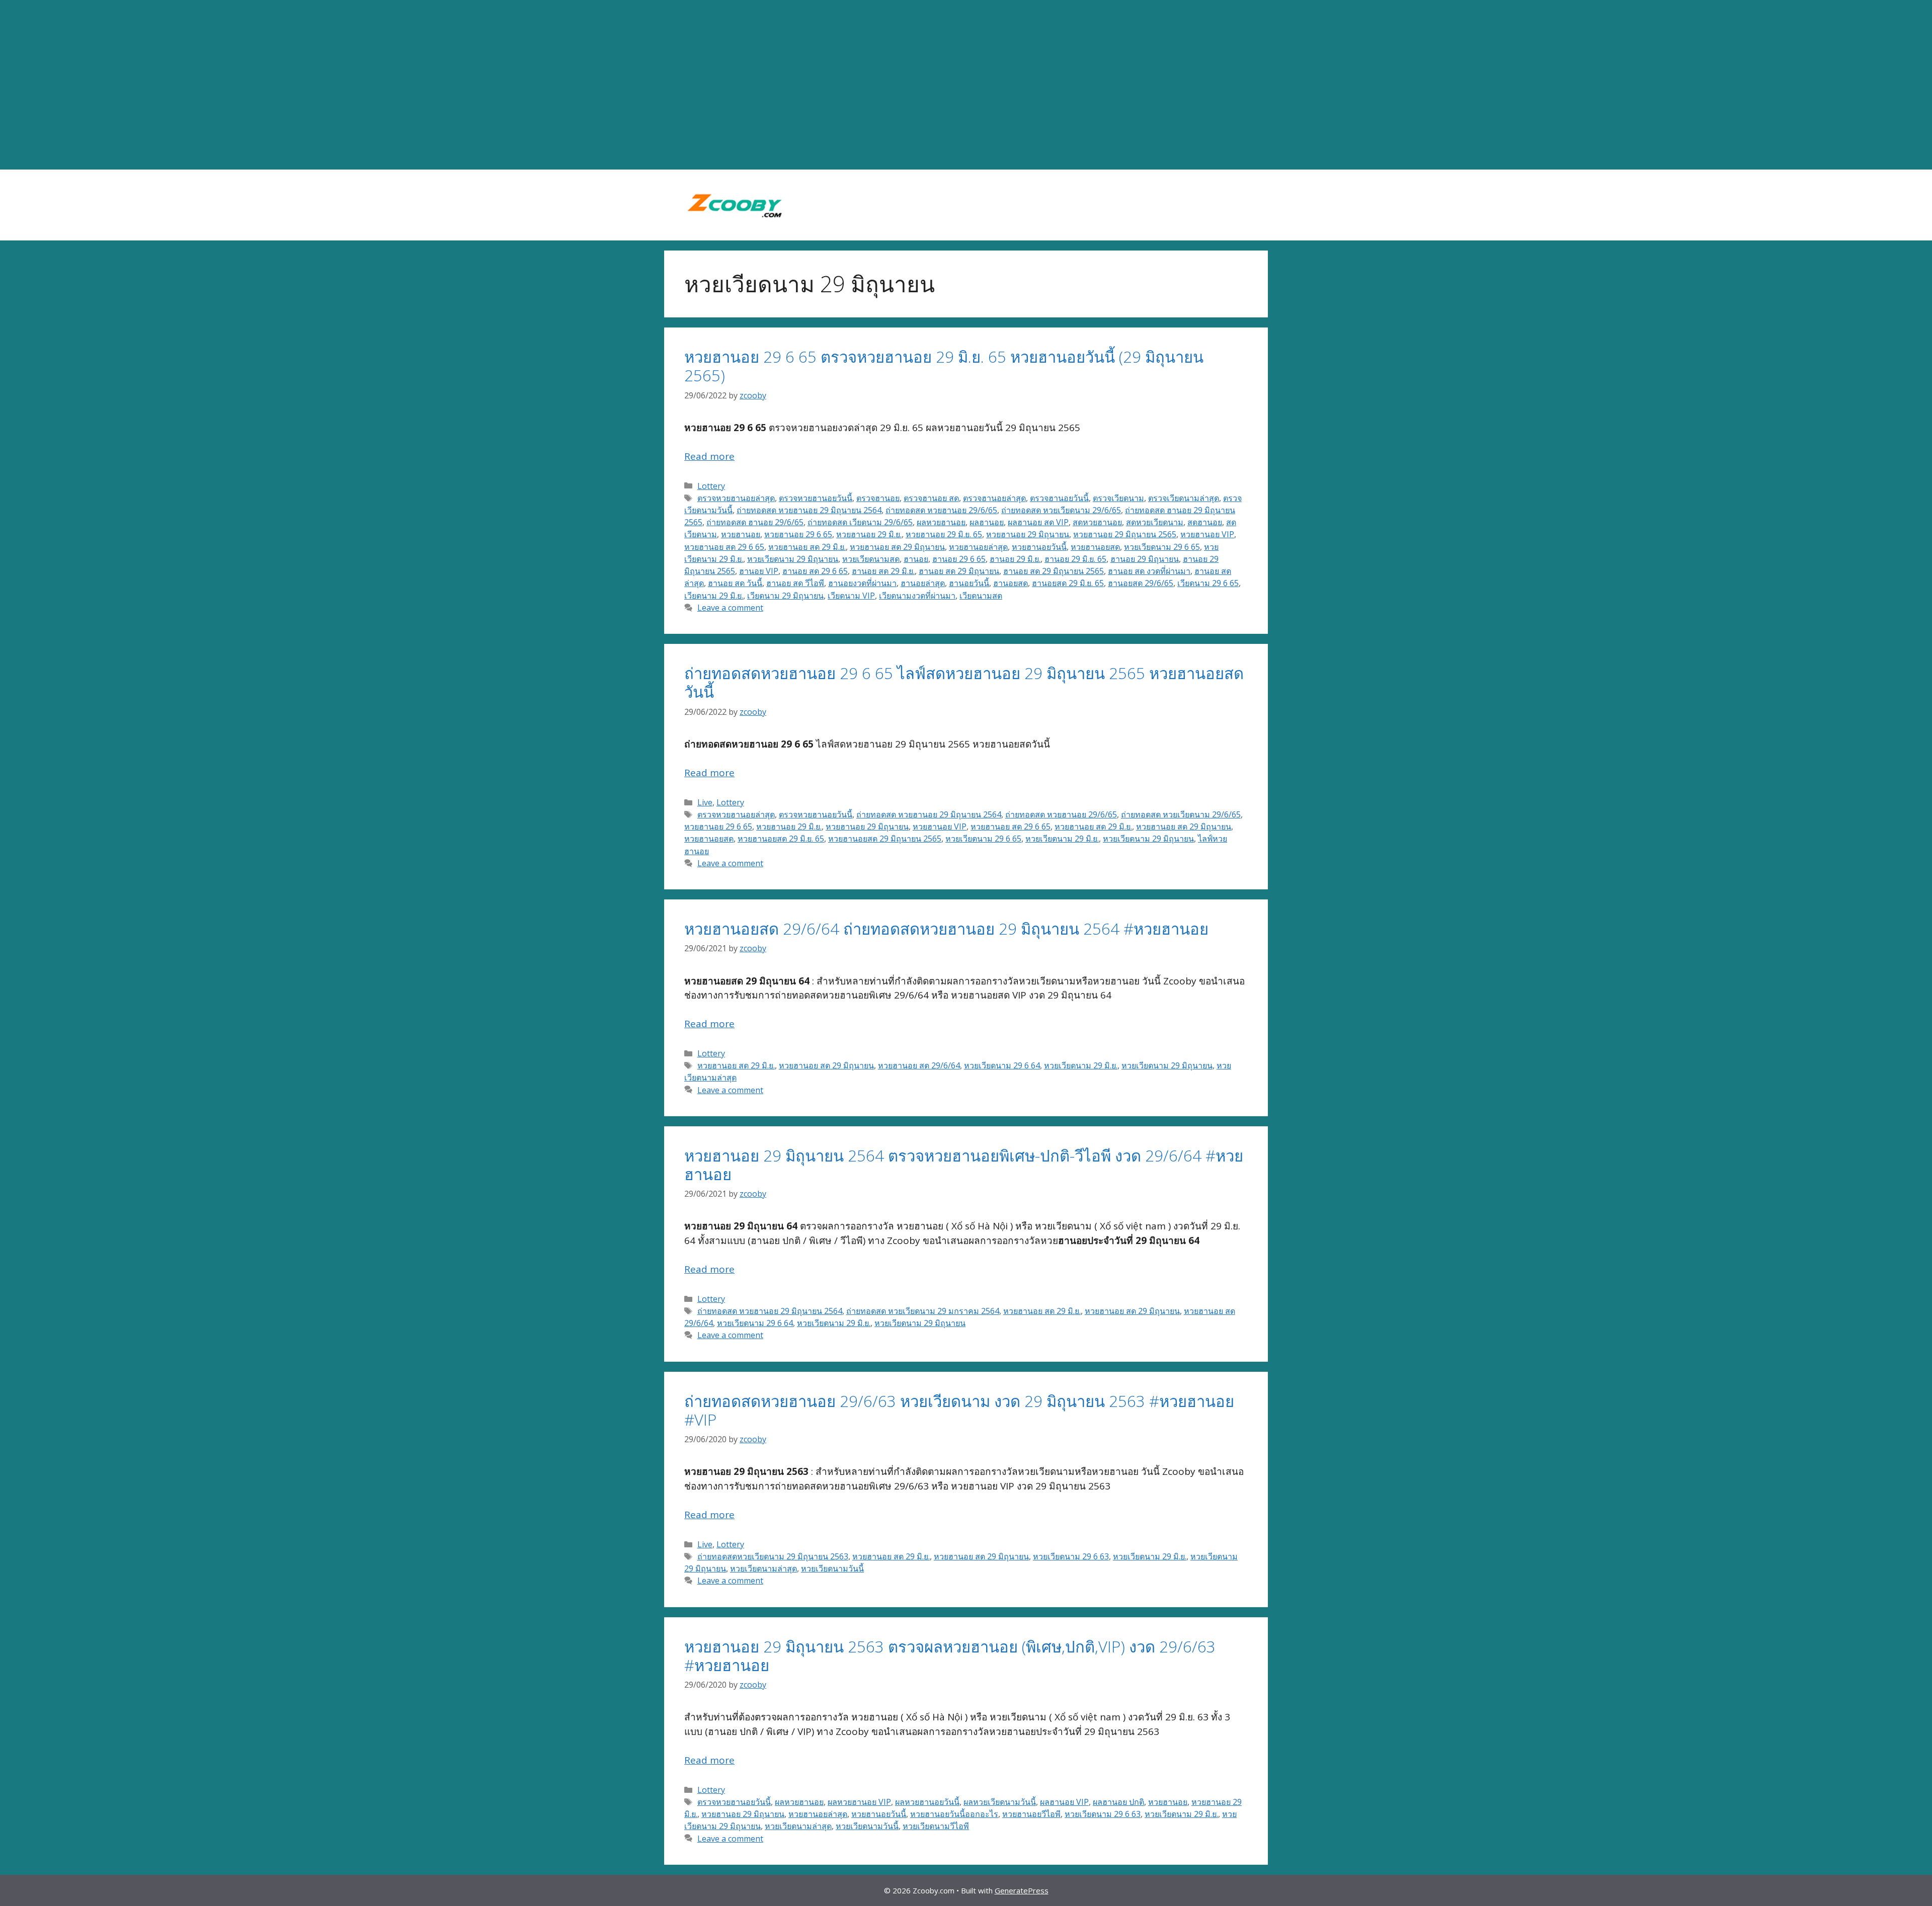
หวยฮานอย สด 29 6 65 (724, 547)
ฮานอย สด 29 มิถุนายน (959, 571)
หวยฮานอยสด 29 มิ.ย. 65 (781, 839)
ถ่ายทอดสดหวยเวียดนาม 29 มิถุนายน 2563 (773, 1556)
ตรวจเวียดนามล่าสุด (1184, 498)
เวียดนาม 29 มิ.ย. (714, 596)
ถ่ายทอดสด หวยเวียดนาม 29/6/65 (1061, 510)
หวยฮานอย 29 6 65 (798, 534)
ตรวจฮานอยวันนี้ (1059, 498)
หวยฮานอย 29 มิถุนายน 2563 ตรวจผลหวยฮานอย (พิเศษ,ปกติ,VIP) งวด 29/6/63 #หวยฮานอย (950, 1656)
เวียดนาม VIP (851, 596)
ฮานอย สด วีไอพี (795, 583)
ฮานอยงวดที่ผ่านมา (862, 583)
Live (705, 802)
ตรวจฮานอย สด (931, 498)
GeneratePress (1022, 1890)
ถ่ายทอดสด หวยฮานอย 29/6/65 (941, 510)
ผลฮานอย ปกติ (1118, 1802)
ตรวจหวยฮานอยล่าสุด (736, 498)
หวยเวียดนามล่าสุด (763, 1568)
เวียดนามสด (981, 596)
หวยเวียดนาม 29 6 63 (1071, 1556)
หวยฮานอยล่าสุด (978, 547)
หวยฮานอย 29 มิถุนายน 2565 (1125, 534)
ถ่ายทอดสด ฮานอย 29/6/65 (755, 522)
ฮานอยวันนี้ (969, 583)
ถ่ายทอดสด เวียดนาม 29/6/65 (860, 522)
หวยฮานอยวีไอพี (1031, 1814)
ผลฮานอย (987, 522)
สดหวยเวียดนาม (1155, 522)
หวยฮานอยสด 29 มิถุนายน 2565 (885, 839)
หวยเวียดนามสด (871, 559)
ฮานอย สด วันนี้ (735, 583)
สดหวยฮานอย (1097, 522)
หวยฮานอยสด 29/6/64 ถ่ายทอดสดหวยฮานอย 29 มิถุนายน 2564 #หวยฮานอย (946, 929)
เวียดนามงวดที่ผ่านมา (917, 596)
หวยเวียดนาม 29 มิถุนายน (793, 559)
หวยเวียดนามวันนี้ (832, 1568)
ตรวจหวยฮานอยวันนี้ (816, 498)
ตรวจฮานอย (878, 498)
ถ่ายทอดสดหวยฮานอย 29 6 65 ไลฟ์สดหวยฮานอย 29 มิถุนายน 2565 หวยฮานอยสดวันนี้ (964, 682)
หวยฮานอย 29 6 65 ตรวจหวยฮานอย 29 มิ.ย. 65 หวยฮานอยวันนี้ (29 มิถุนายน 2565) (944, 366)
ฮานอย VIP (759, 571)
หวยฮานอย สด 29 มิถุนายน (897, 547)
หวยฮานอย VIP (1207, 534)
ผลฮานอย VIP (1064, 1802)
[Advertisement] (966, 85)
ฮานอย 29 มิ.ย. (1015, 559)
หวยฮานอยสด (1095, 547)
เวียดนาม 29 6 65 (1208, 583)
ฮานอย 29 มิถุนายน (1145, 559)
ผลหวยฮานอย (941, 522)
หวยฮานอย (741, 534)
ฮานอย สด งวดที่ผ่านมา (1149, 571)
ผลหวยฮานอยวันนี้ (927, 1802)
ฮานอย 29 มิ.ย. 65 (1075, 559)
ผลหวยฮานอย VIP (859, 1802)
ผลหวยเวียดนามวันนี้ (1000, 1802)
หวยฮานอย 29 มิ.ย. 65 (944, 534)
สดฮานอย (1205, 522)
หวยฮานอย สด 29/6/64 (919, 1065)
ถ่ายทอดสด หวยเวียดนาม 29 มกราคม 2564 (923, 1311)
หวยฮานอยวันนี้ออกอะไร (954, 1814)
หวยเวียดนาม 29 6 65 (1162, 547)
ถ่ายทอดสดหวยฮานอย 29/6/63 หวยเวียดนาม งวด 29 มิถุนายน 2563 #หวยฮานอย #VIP (959, 1410)
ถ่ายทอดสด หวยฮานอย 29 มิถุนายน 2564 (809, 510)
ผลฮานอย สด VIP (1038, 522)
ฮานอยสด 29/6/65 (1141, 583)
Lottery (711, 486)
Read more (709, 456)
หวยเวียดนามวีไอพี (936, 1826)
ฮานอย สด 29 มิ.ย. (883, 571)
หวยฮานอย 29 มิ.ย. (869, 534)
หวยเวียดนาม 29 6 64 (1002, 1065)
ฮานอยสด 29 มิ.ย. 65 (1068, 583)
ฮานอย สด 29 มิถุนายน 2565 (1054, 571)
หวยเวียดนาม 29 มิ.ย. (1062, 839)
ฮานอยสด (1011, 583)
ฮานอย (916, 559)
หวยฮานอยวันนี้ (1039, 547)
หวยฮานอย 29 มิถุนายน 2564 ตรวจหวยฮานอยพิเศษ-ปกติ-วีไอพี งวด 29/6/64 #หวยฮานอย (964, 1165)
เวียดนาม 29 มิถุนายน (785, 596)
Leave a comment (730, 608)
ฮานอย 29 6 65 (959, 559)
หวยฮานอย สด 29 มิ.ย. (807, 547)
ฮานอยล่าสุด (923, 583)
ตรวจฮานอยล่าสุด (994, 498)
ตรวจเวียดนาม (1118, 498)
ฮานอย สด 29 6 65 (815, 571)
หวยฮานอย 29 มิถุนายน (1028, 534)
